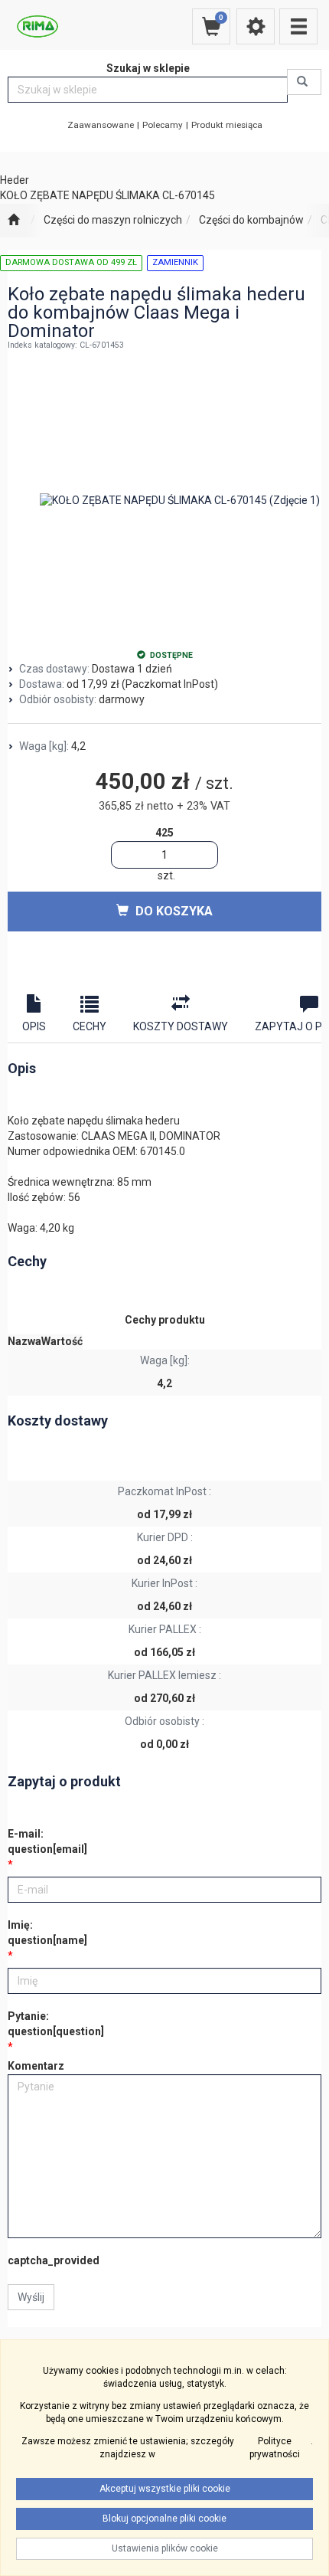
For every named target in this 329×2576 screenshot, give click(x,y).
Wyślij (31, 2297)
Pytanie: (56, 2024)
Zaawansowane (101, 125)
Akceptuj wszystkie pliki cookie (165, 2489)
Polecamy (163, 125)
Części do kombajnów (251, 220)
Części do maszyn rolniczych (113, 220)
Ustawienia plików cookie (165, 2548)
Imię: (47, 1933)
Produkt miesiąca (227, 125)
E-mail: (47, 1841)
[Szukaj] (304, 82)
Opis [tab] (34, 1026)
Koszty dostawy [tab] (181, 1026)
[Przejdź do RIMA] (13, 221)
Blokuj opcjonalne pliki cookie (164, 2519)
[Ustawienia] (256, 26)
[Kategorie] (298, 26)
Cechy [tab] (90, 1026)
